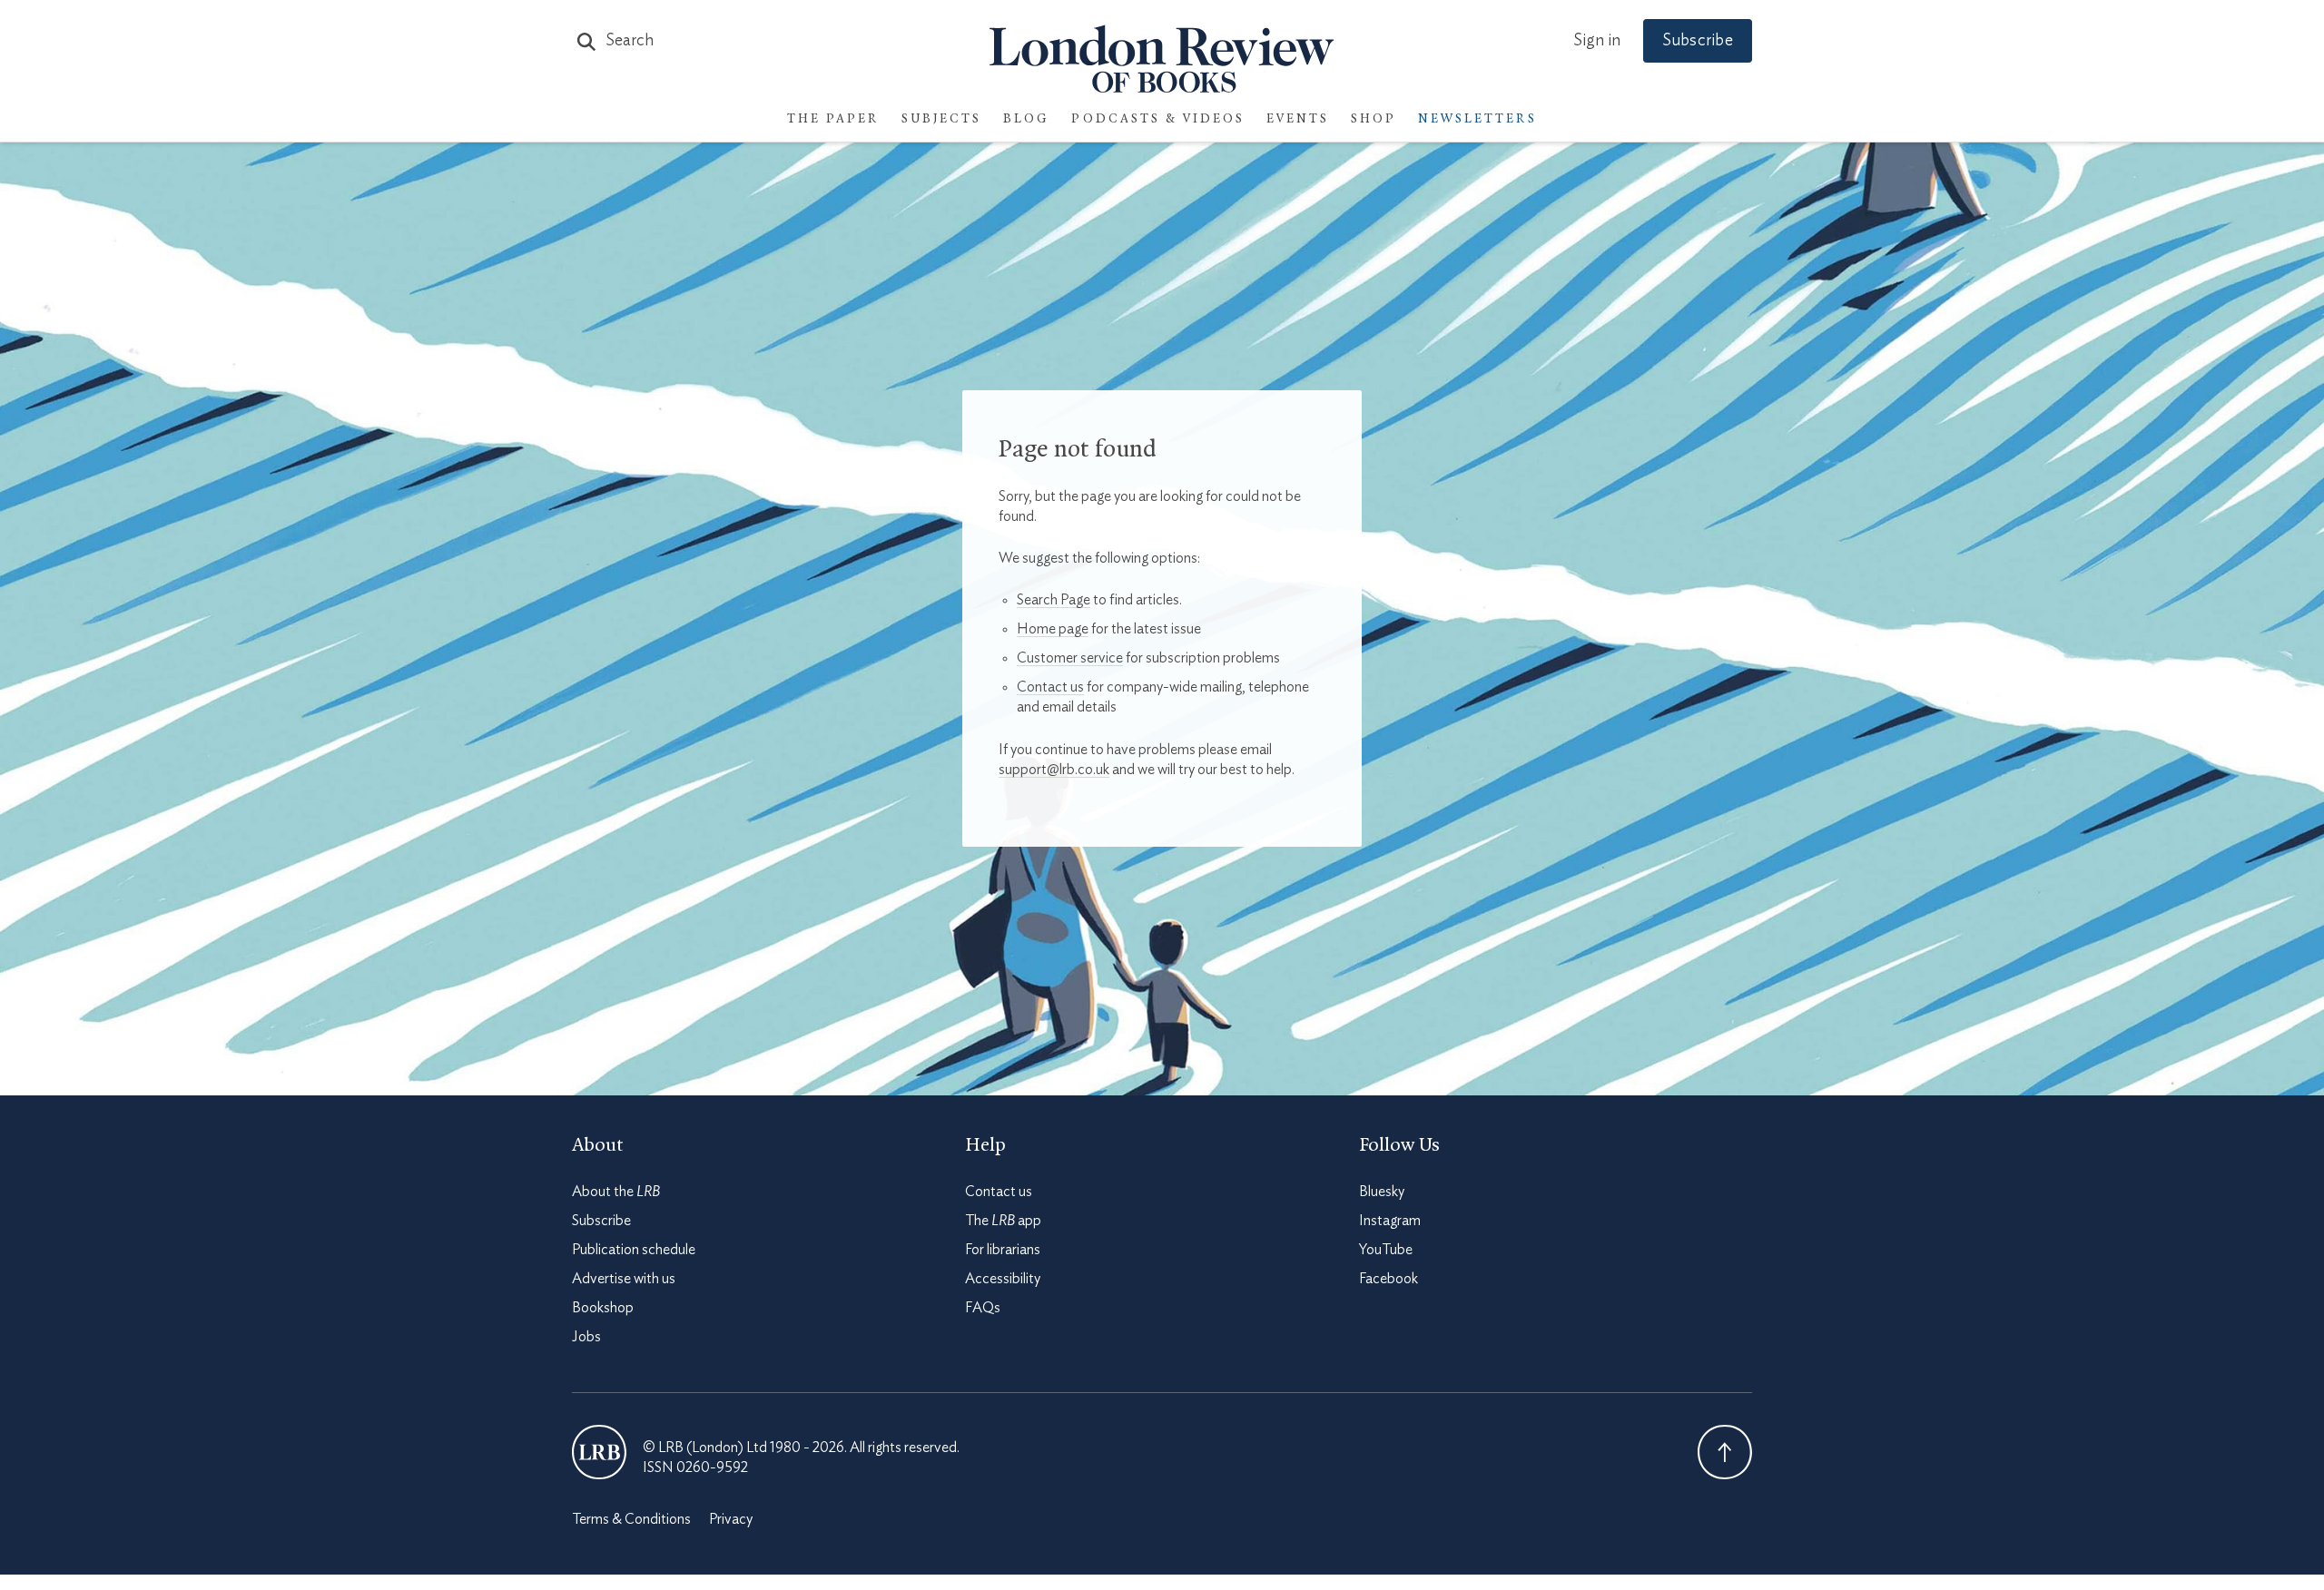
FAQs (983, 1308)
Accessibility (1003, 1279)
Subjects (941, 119)
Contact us (1050, 687)
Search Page (1054, 600)
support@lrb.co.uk (1054, 770)
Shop (1374, 119)
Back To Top (1725, 1452)
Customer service (1070, 658)
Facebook (1388, 1279)
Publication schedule (634, 1250)
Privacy (731, 1519)
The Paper (833, 119)
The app (1003, 1221)
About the (616, 1192)
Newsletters (1477, 119)
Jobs (586, 1337)
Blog (1026, 119)
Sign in (1597, 41)
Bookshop (603, 1308)
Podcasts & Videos (1158, 119)
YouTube (1386, 1250)
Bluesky (1382, 1192)
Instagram (1390, 1221)
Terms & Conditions (631, 1519)
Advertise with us (624, 1279)
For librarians (1003, 1250)
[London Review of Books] (599, 1452)
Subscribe (1698, 41)
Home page (1053, 629)
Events (1298, 119)
